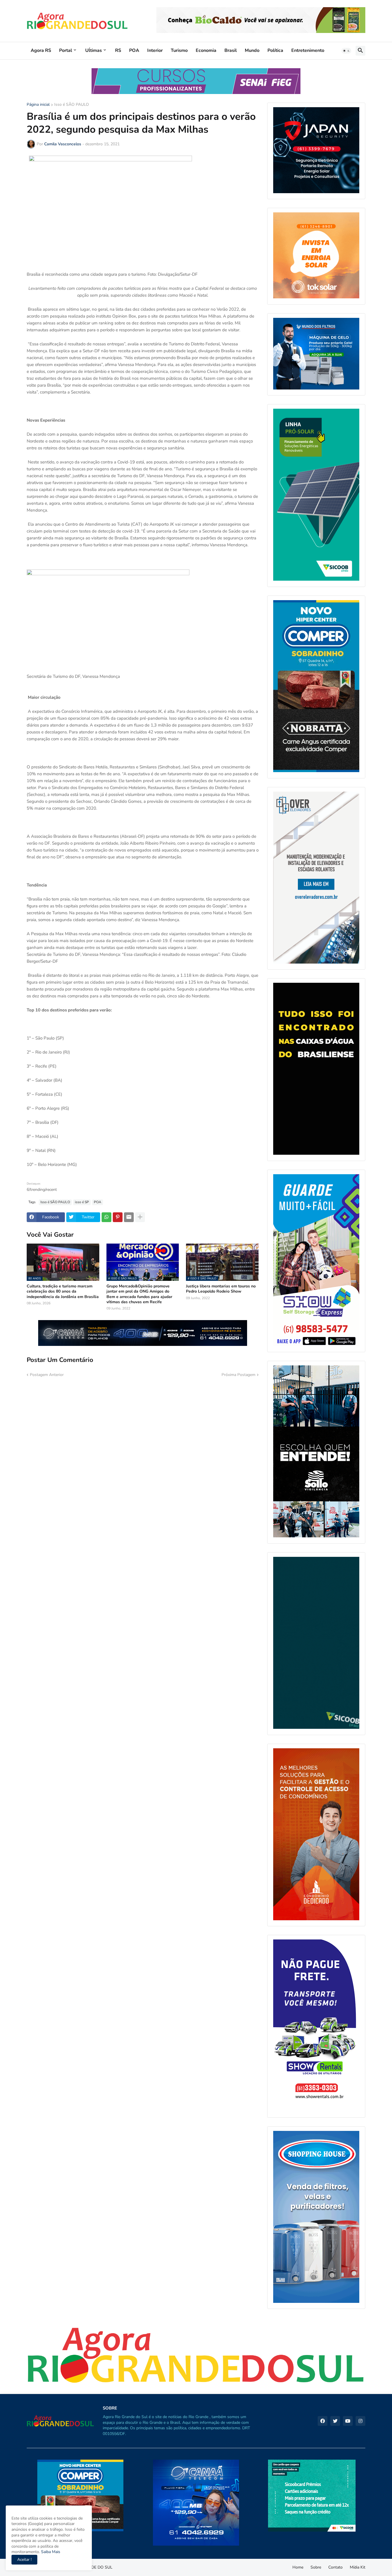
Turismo (179, 50)
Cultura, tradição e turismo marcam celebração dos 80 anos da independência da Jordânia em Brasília (63, 1291)
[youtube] (348, 2421)
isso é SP (82, 1202)
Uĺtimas (94, 50)
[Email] (129, 1217)
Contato (335, 2567)
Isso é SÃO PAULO (72, 105)
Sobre (316, 2567)
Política (275, 50)
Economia (206, 50)
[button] (346, 51)
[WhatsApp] (106, 1217)
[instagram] (360, 2421)
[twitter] (335, 2421)
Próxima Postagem (238, 1375)
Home (298, 2567)
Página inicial (38, 105)
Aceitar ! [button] (24, 2560)
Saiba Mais (50, 2552)
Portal (66, 50)
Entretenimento (308, 50)
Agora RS (41, 50)
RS (118, 50)
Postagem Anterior (47, 1375)
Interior (155, 50)
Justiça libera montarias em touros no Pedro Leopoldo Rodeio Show (221, 1289)
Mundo (252, 50)
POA (134, 50)
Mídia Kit (358, 2567)
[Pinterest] (118, 1217)
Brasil (231, 50)
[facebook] (323, 2421)
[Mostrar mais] (140, 1217)
